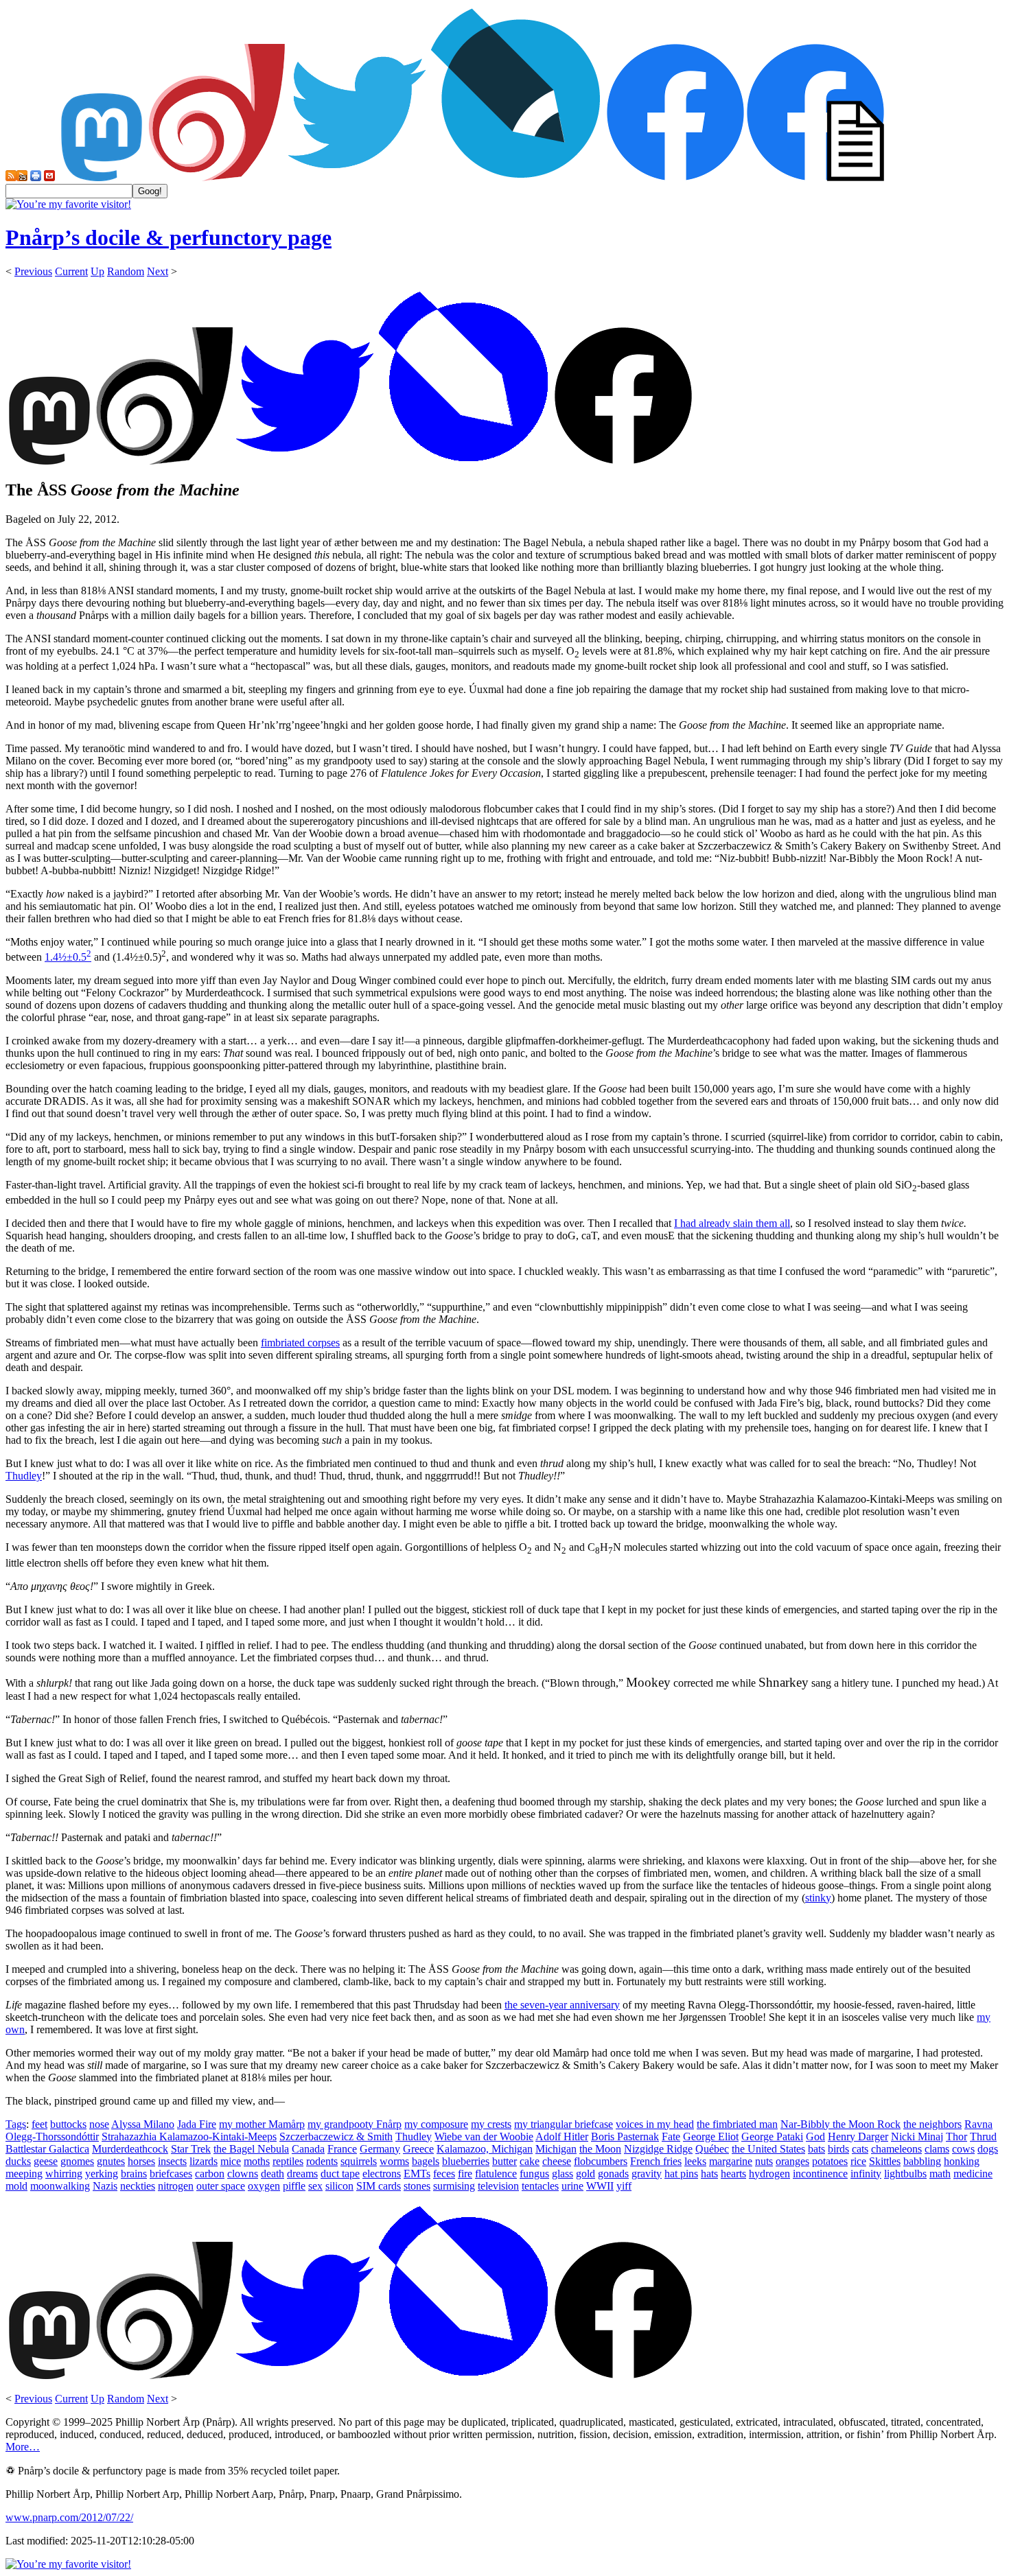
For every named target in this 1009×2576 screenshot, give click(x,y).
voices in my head (655, 2124)
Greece (418, 2149)
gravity (647, 2174)
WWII (600, 2186)
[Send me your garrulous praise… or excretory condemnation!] (49, 177)
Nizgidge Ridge (658, 2149)
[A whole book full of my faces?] (675, 177)
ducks (18, 2161)
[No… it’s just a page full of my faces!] (815, 177)
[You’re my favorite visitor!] (68, 204)
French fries (656, 2161)
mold (16, 2186)
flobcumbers (601, 2161)
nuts (764, 2161)
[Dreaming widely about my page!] (217, 177)
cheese (557, 2161)
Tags (16, 2124)
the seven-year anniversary (562, 2005)
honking (962, 2161)
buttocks (68, 2124)
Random (126, 271)
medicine (973, 2174)
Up (97, 271)
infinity (866, 2174)
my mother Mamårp (262, 2124)
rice (858, 2161)
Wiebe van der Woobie (484, 2136)
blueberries (466, 2161)
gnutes (111, 2161)
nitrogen (176, 2186)
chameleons (896, 2149)
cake (530, 2161)
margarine (731, 2161)
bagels (426, 2161)
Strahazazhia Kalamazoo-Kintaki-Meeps (189, 2136)
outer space (221, 2186)
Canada (308, 2149)
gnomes (77, 2161)
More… (23, 2447)
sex (315, 2186)
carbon (210, 2174)
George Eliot (711, 2136)
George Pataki (772, 2136)
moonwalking (60, 2186)
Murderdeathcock (130, 2149)
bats (816, 2149)
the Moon (600, 2149)
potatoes (830, 2161)
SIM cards (379, 2186)
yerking (102, 2174)
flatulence (496, 2174)
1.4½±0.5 (68, 957)
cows (963, 2149)
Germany (380, 2149)
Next (158, 271)
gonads (613, 2174)
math (940, 2174)
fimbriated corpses (300, 1343)
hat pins (681, 2174)
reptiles (288, 2161)
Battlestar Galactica (47, 2149)
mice (231, 2161)
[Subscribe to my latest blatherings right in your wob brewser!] (22, 177)
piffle (294, 2186)
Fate (671, 2136)
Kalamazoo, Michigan (485, 2149)
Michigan (556, 2149)
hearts (733, 2174)
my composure (436, 2124)
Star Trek (191, 2149)
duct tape (340, 2174)
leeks (695, 2161)
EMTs (417, 2174)
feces (444, 2174)
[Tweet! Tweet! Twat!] (357, 177)
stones (417, 2186)
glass (563, 2174)
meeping (24, 2174)
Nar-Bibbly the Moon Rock (840, 2124)
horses (141, 2161)
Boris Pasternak (625, 2136)
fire (465, 2174)
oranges (792, 2161)
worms (394, 2161)
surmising (454, 2186)
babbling (922, 2161)
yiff (624, 2186)
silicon (339, 2186)
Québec (712, 2149)
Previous (33, 271)
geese (46, 2161)
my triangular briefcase (564, 2124)
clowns (243, 2174)
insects (172, 2161)
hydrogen (769, 2174)
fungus (534, 2174)
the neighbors (932, 2124)
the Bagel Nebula (251, 2149)
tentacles (540, 2186)
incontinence (820, 2174)
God (815, 2136)
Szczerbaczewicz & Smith (336, 2136)
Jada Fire (197, 2124)
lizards (204, 2161)
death (272, 2174)
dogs (988, 2149)
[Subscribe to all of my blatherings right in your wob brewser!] (11, 177)
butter (505, 2161)
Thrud (983, 2136)
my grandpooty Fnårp (355, 2124)
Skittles (885, 2161)
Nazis (105, 2186)
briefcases (171, 2174)
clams (937, 2149)
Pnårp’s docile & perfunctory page (169, 237)
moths (257, 2161)
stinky (818, 1898)
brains (134, 2174)
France (342, 2149)
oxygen (264, 2186)
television (498, 2186)
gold (585, 2174)
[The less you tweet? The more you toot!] (102, 177)
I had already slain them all (732, 1223)
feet (39, 2124)
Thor (956, 2136)
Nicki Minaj (917, 2136)
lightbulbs (905, 2174)
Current (71, 271)
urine (572, 2186)
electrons (382, 2174)
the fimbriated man (737, 2124)
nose (99, 2124)
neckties (138, 2186)
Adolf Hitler (562, 2136)
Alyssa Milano (143, 2124)
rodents (322, 2161)
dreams (302, 2174)
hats (709, 2174)
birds (838, 2149)
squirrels (359, 2161)
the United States (768, 2149)
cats (860, 2149)
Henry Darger (858, 2136)
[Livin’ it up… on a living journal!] (516, 177)
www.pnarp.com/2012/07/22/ (69, 2517)
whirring (64, 2174)
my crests (491, 2124)
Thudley (24, 1476)
